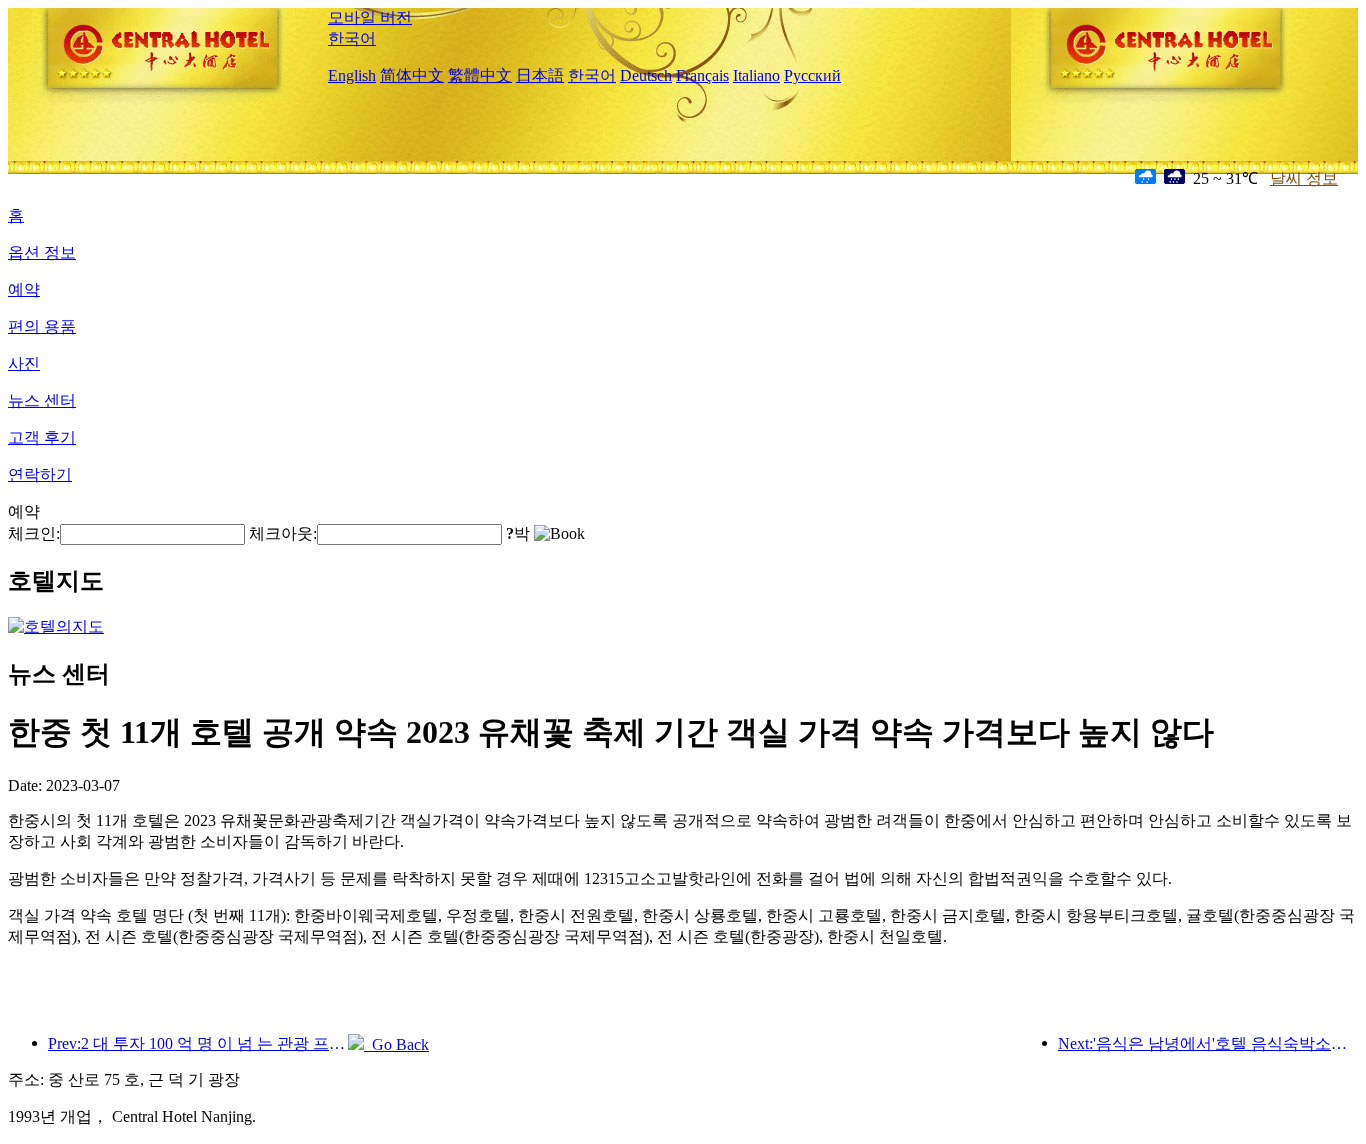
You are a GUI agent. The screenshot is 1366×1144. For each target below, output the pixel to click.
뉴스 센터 (42, 400)
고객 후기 (42, 437)
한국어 (352, 38)
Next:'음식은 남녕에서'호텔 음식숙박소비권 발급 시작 (1208, 1043)
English (352, 75)
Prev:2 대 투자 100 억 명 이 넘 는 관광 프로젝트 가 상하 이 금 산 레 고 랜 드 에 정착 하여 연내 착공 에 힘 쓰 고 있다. (198, 1043)
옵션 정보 (42, 252)
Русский (812, 75)
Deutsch (646, 75)
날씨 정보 (1304, 178)
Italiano (756, 75)
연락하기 (40, 474)
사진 (24, 363)
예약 (24, 289)
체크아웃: (283, 533)
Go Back (396, 1044)
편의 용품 (42, 326)
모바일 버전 (370, 17)
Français (702, 75)
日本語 (540, 75)
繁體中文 (480, 75)
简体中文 (412, 75)
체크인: (34, 533)
